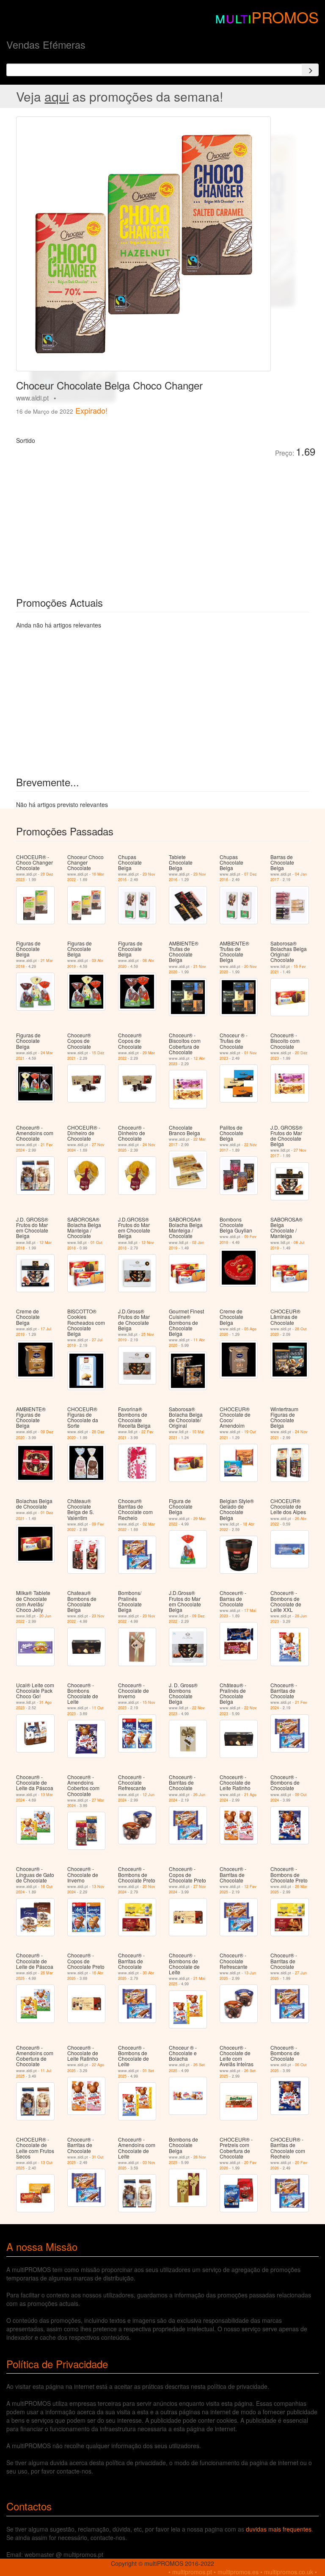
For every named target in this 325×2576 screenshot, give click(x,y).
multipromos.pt (192, 2572)
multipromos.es (238, 2572)
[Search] (310, 70)
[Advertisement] (111, 521)
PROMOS (285, 17)
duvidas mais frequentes (279, 2529)
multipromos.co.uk (289, 2572)
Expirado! (91, 410)
